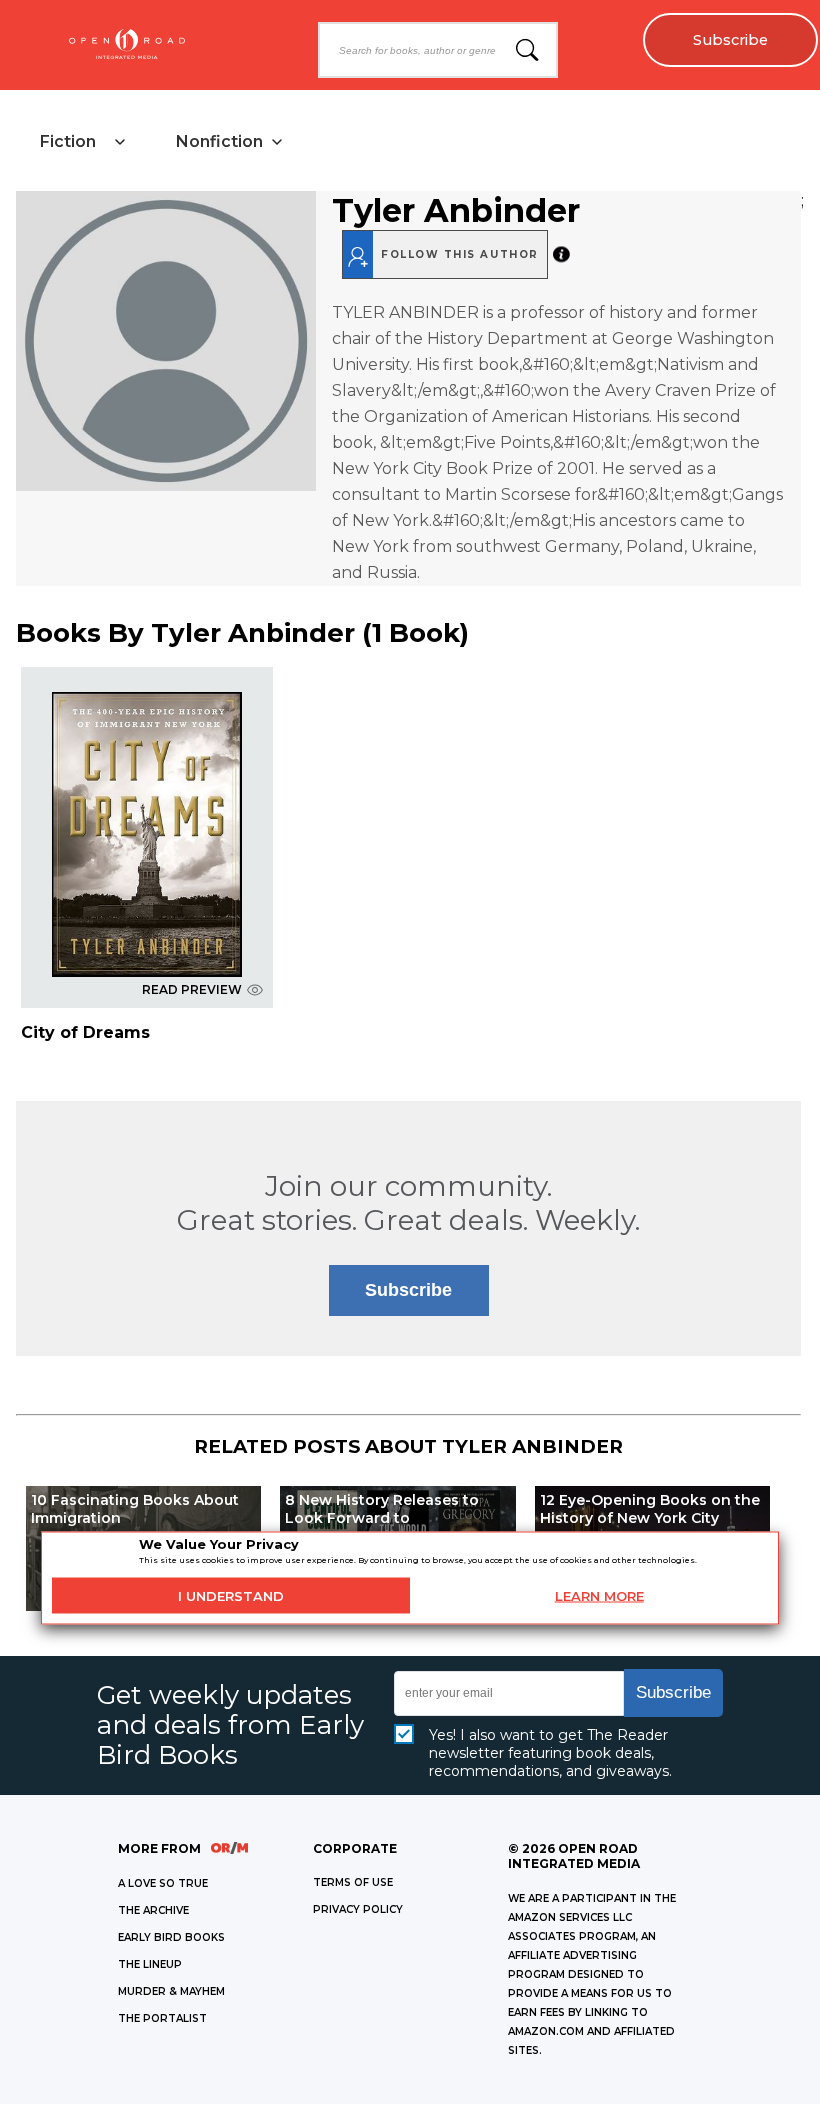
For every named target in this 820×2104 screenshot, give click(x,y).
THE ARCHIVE (153, 1910)
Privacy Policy (358, 1909)
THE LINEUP (150, 1964)
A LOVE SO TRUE (163, 1883)
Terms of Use (353, 1882)
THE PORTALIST (162, 2018)
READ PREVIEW (192, 989)
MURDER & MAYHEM (171, 1991)
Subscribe (730, 40)
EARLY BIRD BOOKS (171, 1937)
